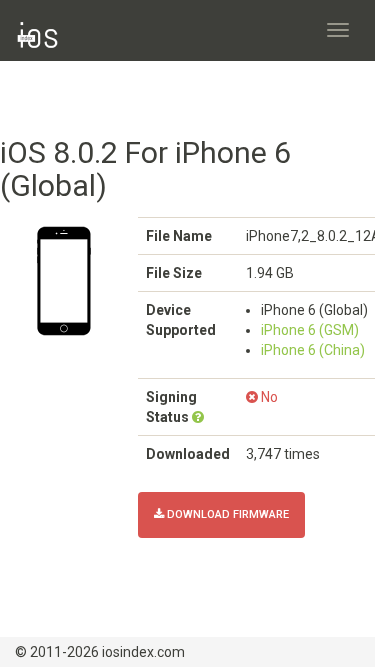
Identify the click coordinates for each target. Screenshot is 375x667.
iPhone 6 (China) (313, 350)
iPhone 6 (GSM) (310, 330)
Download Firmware (226, 514)
